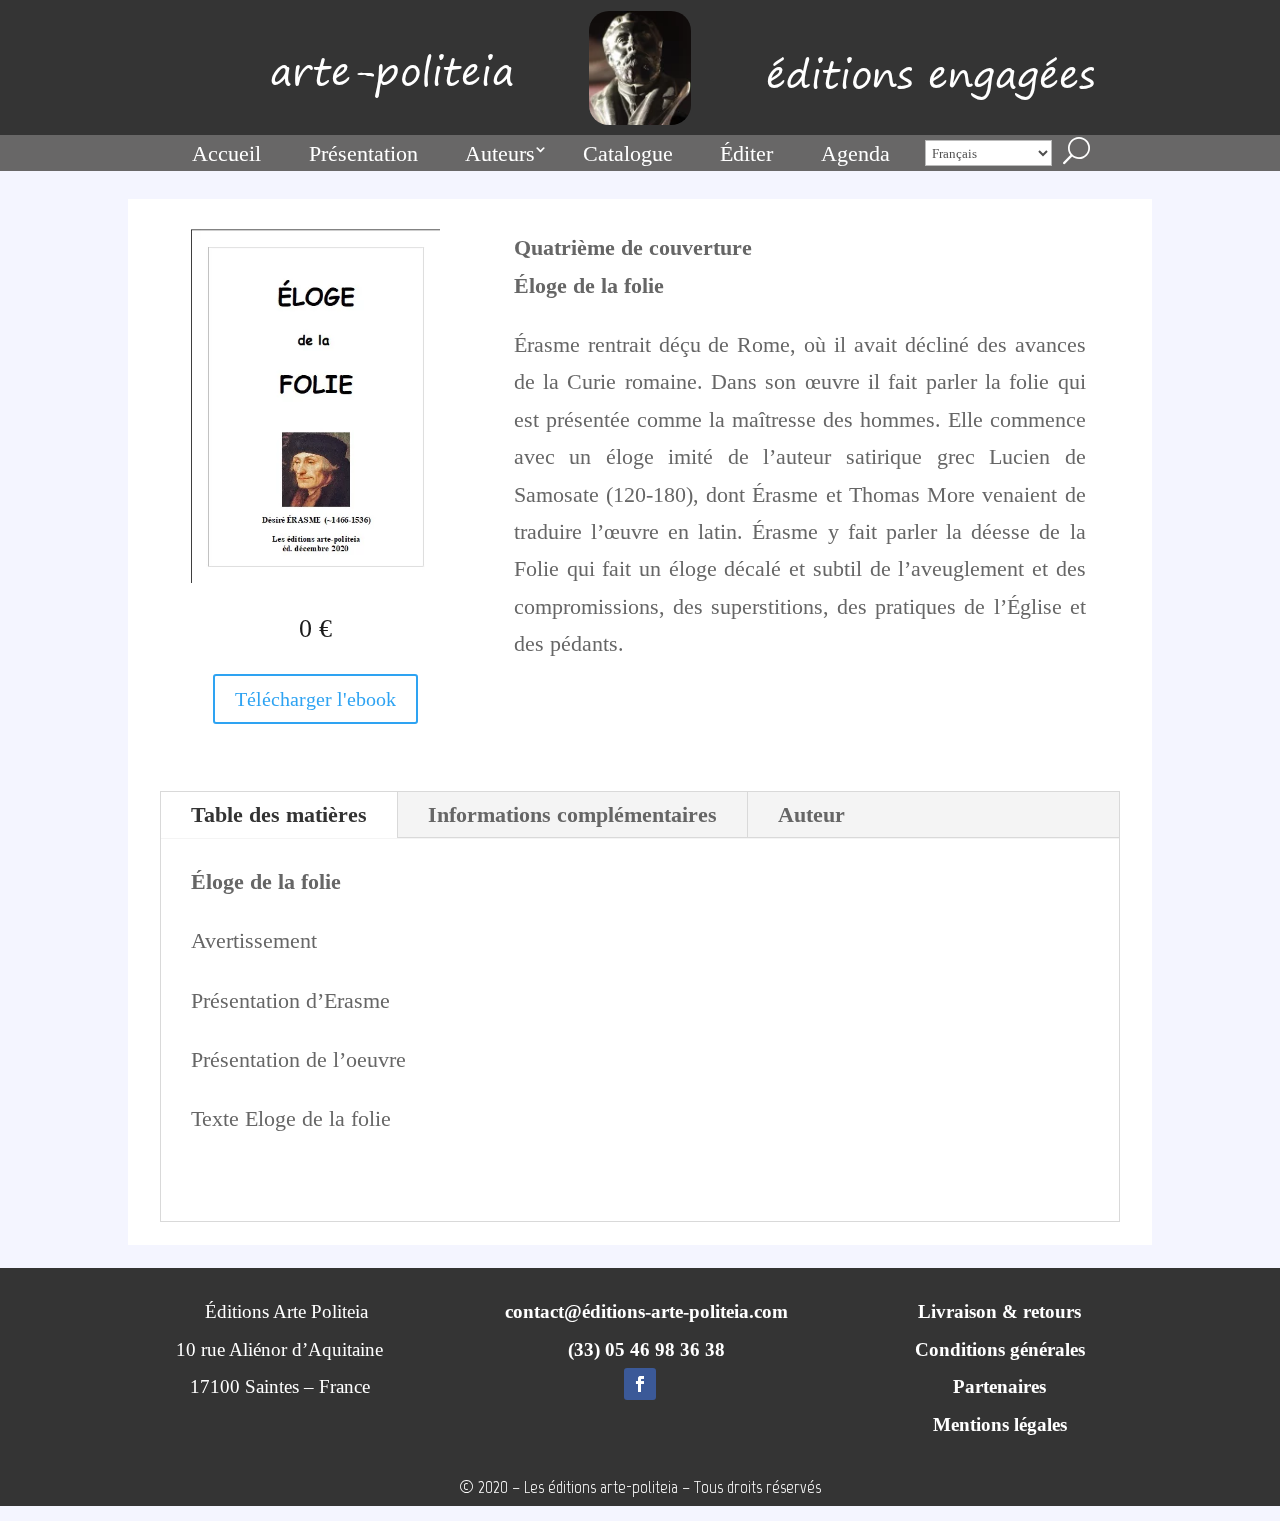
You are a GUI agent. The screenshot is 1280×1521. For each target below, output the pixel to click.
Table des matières (279, 814)
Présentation (363, 153)
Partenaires (999, 1386)
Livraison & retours (999, 1311)
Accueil (226, 153)
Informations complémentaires (572, 814)
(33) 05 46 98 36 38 (646, 1349)
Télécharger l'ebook (315, 699)
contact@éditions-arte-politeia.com (646, 1311)
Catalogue (628, 153)
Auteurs (500, 153)
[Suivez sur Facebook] (640, 1384)
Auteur (811, 814)
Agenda (855, 153)
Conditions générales (1000, 1349)
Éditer (746, 153)
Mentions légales (1000, 1424)
